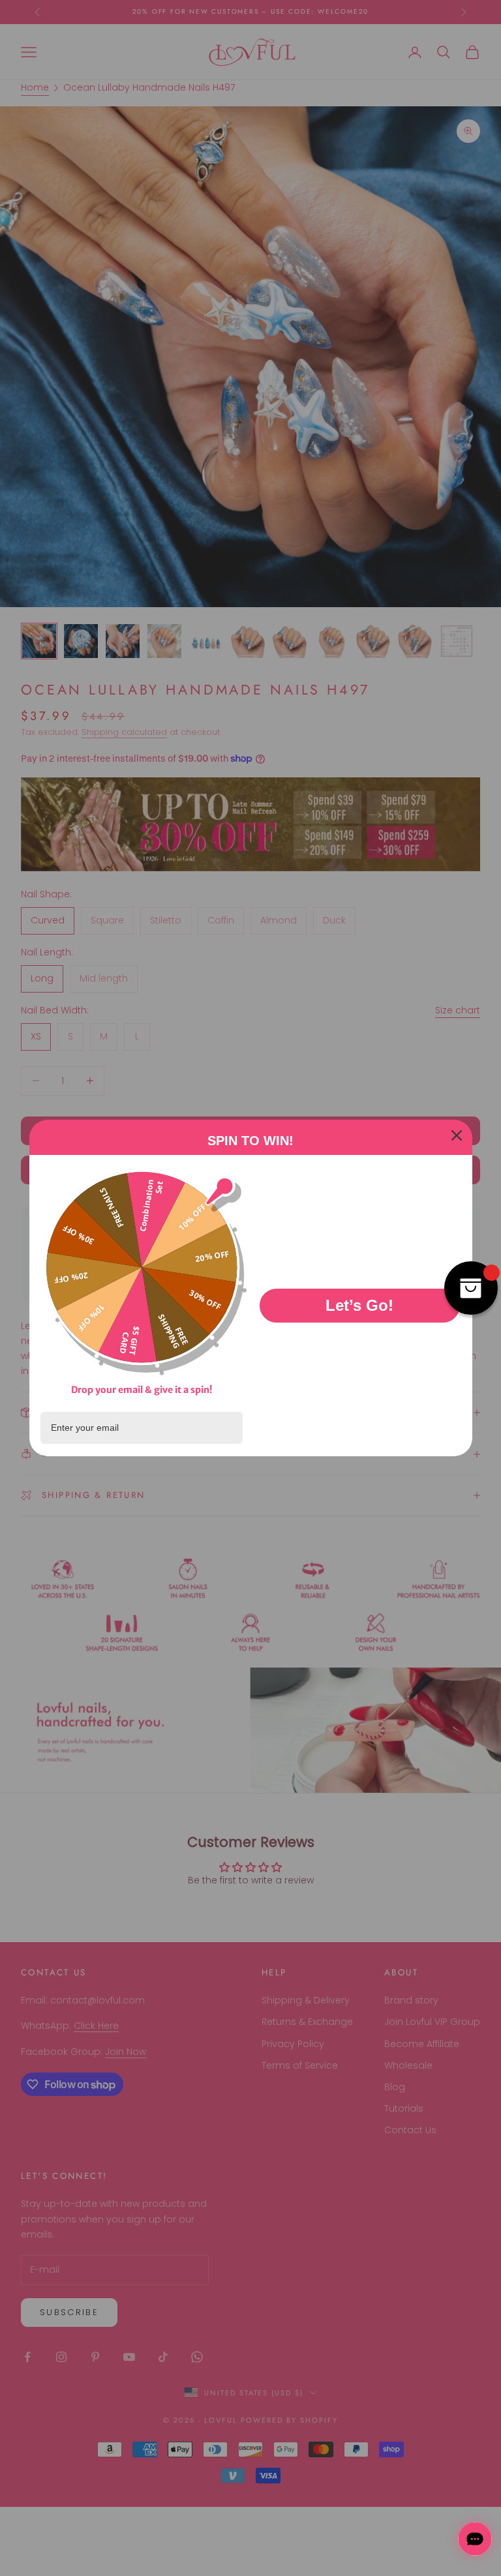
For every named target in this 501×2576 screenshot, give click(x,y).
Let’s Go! (359, 1305)
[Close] (457, 1135)
